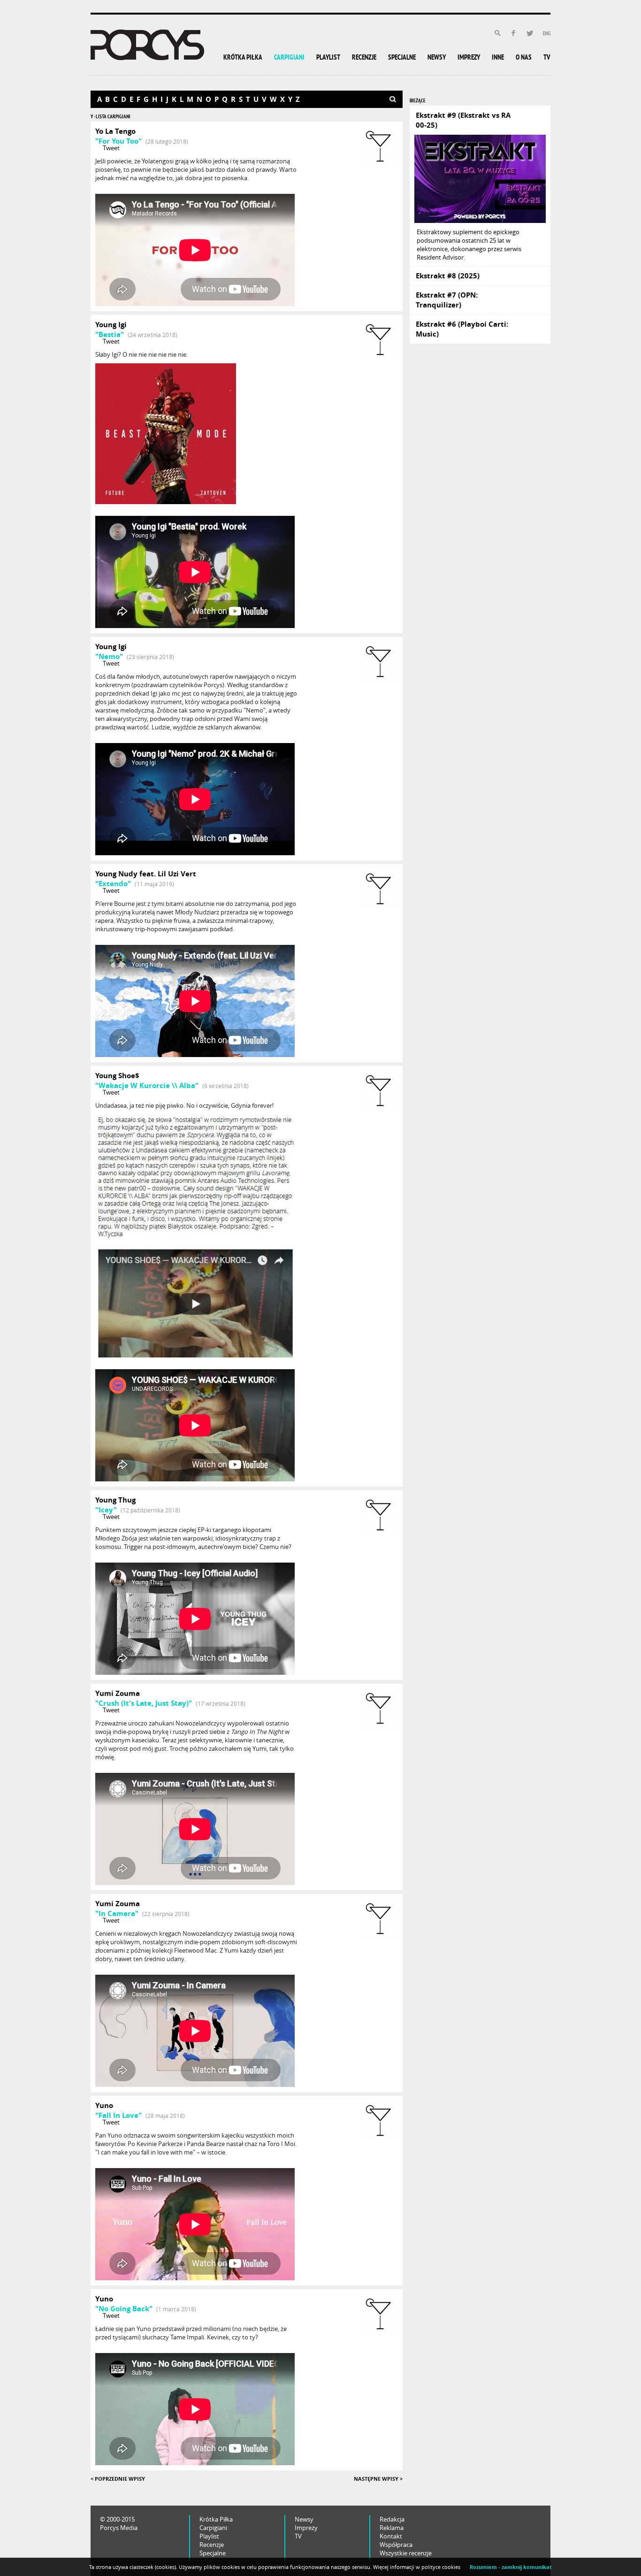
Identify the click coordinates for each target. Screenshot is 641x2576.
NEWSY (437, 58)
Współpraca (396, 2545)
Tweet (111, 148)
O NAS (524, 58)
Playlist (209, 2536)
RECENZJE (364, 58)
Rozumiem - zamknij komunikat (511, 2567)
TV (547, 58)
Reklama (392, 2528)
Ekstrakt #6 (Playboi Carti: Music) (462, 329)
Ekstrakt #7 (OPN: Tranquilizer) (447, 300)
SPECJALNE (402, 58)
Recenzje (212, 2545)
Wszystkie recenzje (406, 2553)
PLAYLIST (328, 58)
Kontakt (391, 2536)
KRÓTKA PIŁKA (243, 58)
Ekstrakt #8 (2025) (448, 276)
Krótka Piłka (216, 2519)
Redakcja (392, 2519)
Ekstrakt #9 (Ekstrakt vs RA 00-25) (463, 120)
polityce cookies (441, 2567)
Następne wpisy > (378, 2479)
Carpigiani (213, 2528)
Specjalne (213, 2553)
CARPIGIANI (289, 58)
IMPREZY (469, 58)
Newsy (304, 2519)
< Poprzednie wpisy (118, 2479)
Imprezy (306, 2528)
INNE (498, 58)
